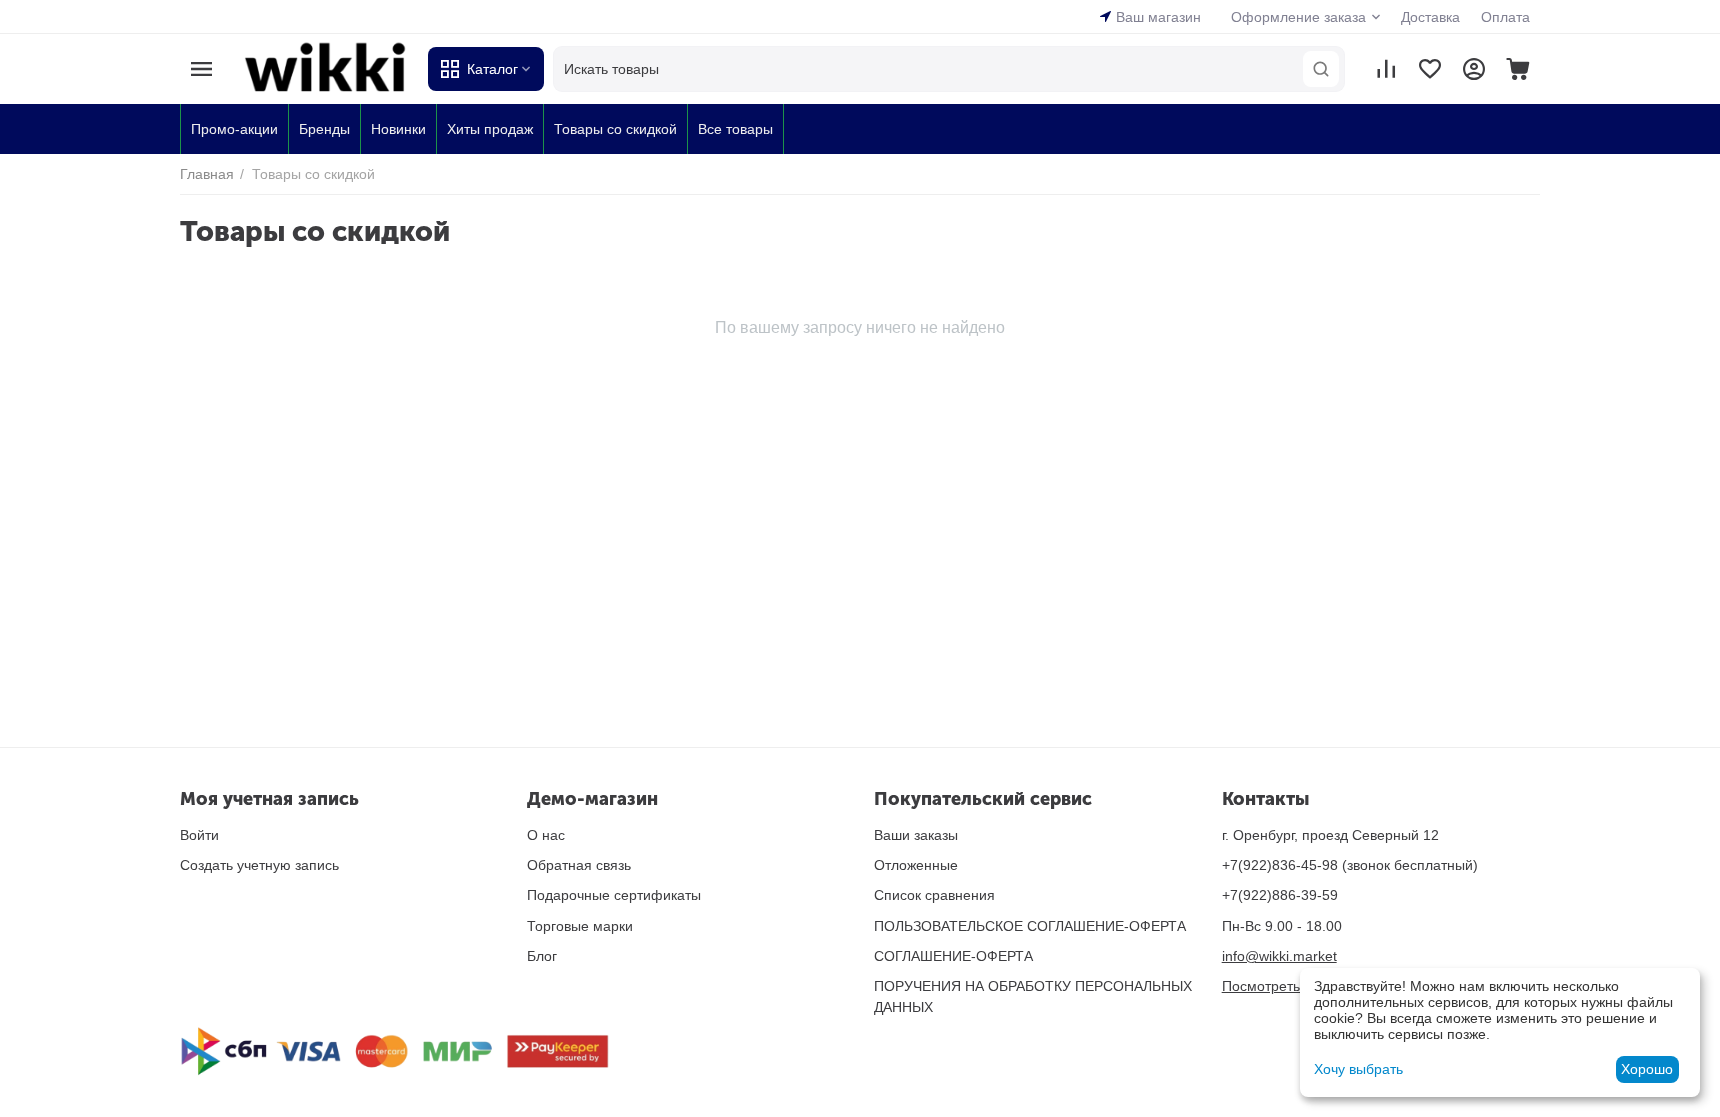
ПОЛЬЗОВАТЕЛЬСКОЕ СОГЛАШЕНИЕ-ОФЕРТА (1030, 926)
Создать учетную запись (259, 865)
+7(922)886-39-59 (1280, 895)
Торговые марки (580, 926)
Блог (542, 956)
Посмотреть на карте (1291, 986)
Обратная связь (579, 865)
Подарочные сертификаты (614, 895)
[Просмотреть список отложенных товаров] (1430, 69)
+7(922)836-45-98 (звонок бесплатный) (1350, 865)
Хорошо (1647, 1069)
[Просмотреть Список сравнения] (1386, 69)
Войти (199, 835)
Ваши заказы (916, 835)
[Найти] (1321, 69)
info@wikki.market (1279, 956)
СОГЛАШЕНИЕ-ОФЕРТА (953, 956)
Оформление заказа (1298, 17)
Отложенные (916, 865)
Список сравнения (934, 895)
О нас (546, 835)
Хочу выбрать (1358, 1069)
